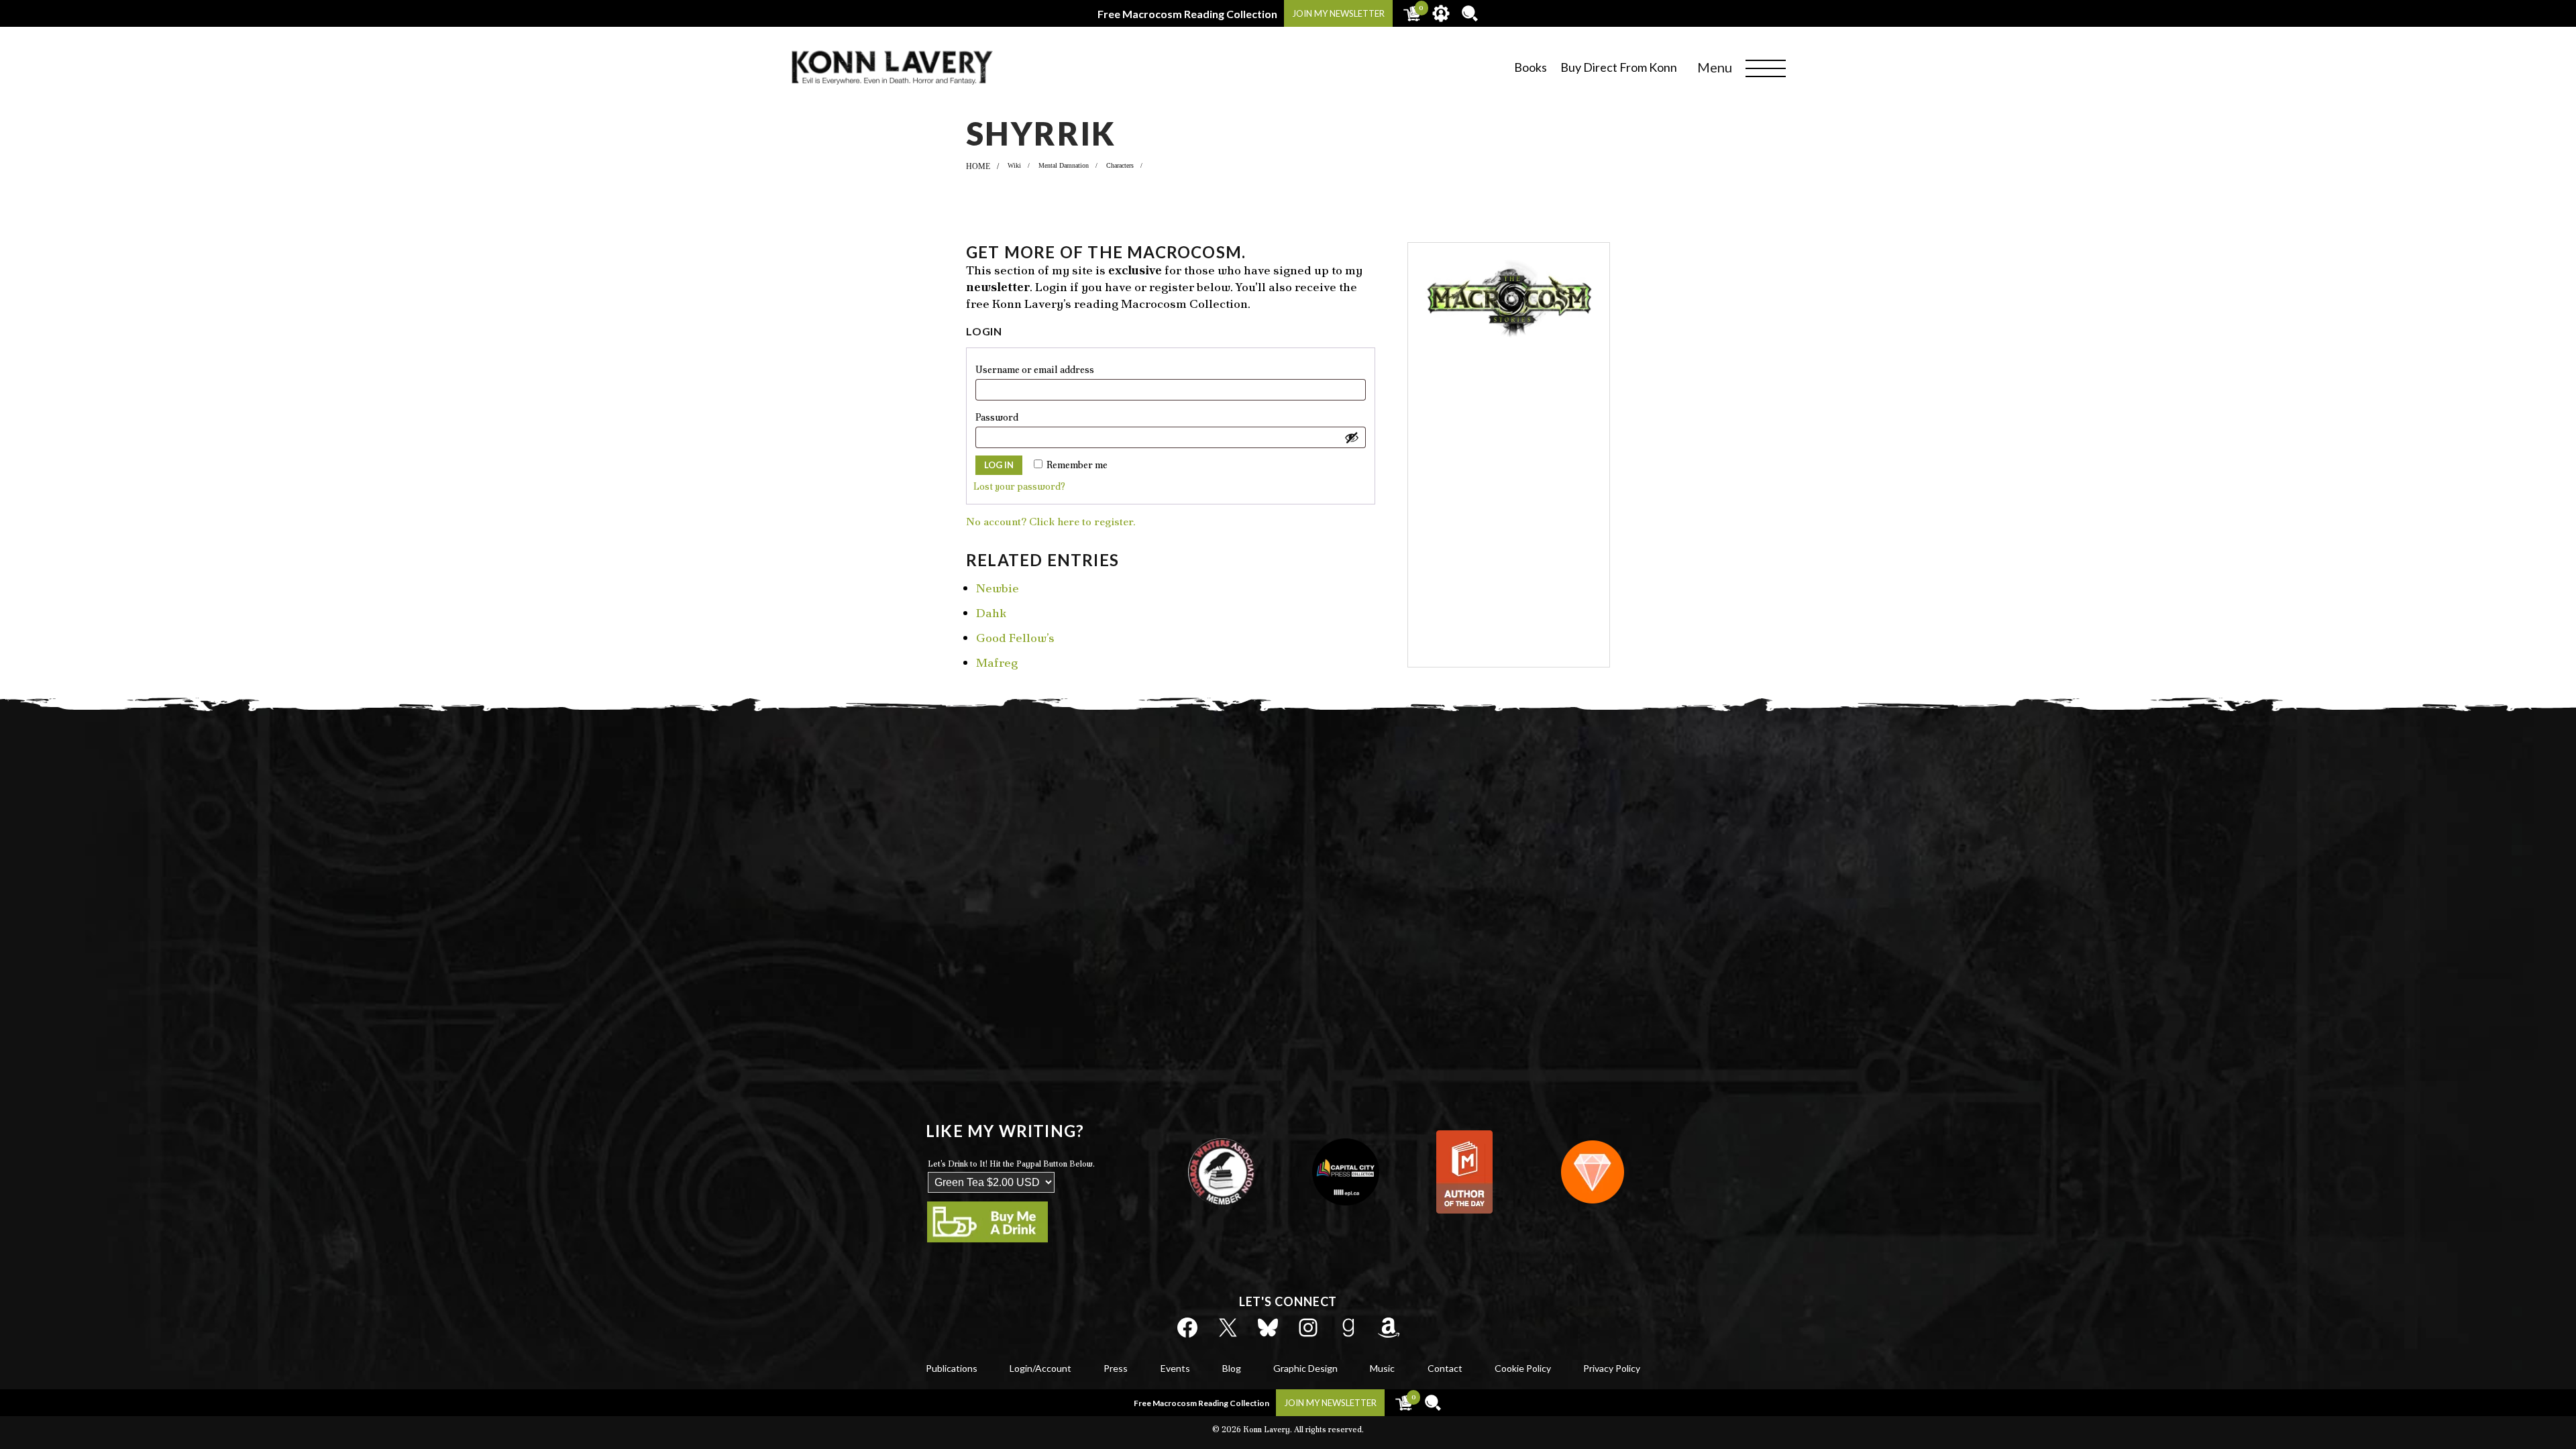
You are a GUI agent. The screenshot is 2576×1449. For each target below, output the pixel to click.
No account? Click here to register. (1051, 522)
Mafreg (997, 662)
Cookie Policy (1523, 1368)
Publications (952, 1368)
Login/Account (1040, 1368)
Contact (1445, 1368)
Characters (1120, 165)
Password (1020, 417)
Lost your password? (1019, 486)
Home (978, 166)
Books (1531, 67)
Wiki (1014, 165)
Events (1175, 1368)
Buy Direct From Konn (1619, 67)
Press (1116, 1368)
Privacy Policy (1612, 1368)
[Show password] (1352, 437)
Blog (1232, 1368)
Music (1382, 1368)
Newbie (998, 588)
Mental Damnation (1064, 165)
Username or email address (1058, 369)
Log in (999, 465)
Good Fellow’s (1015, 638)
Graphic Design (1305, 1368)
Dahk (991, 613)
